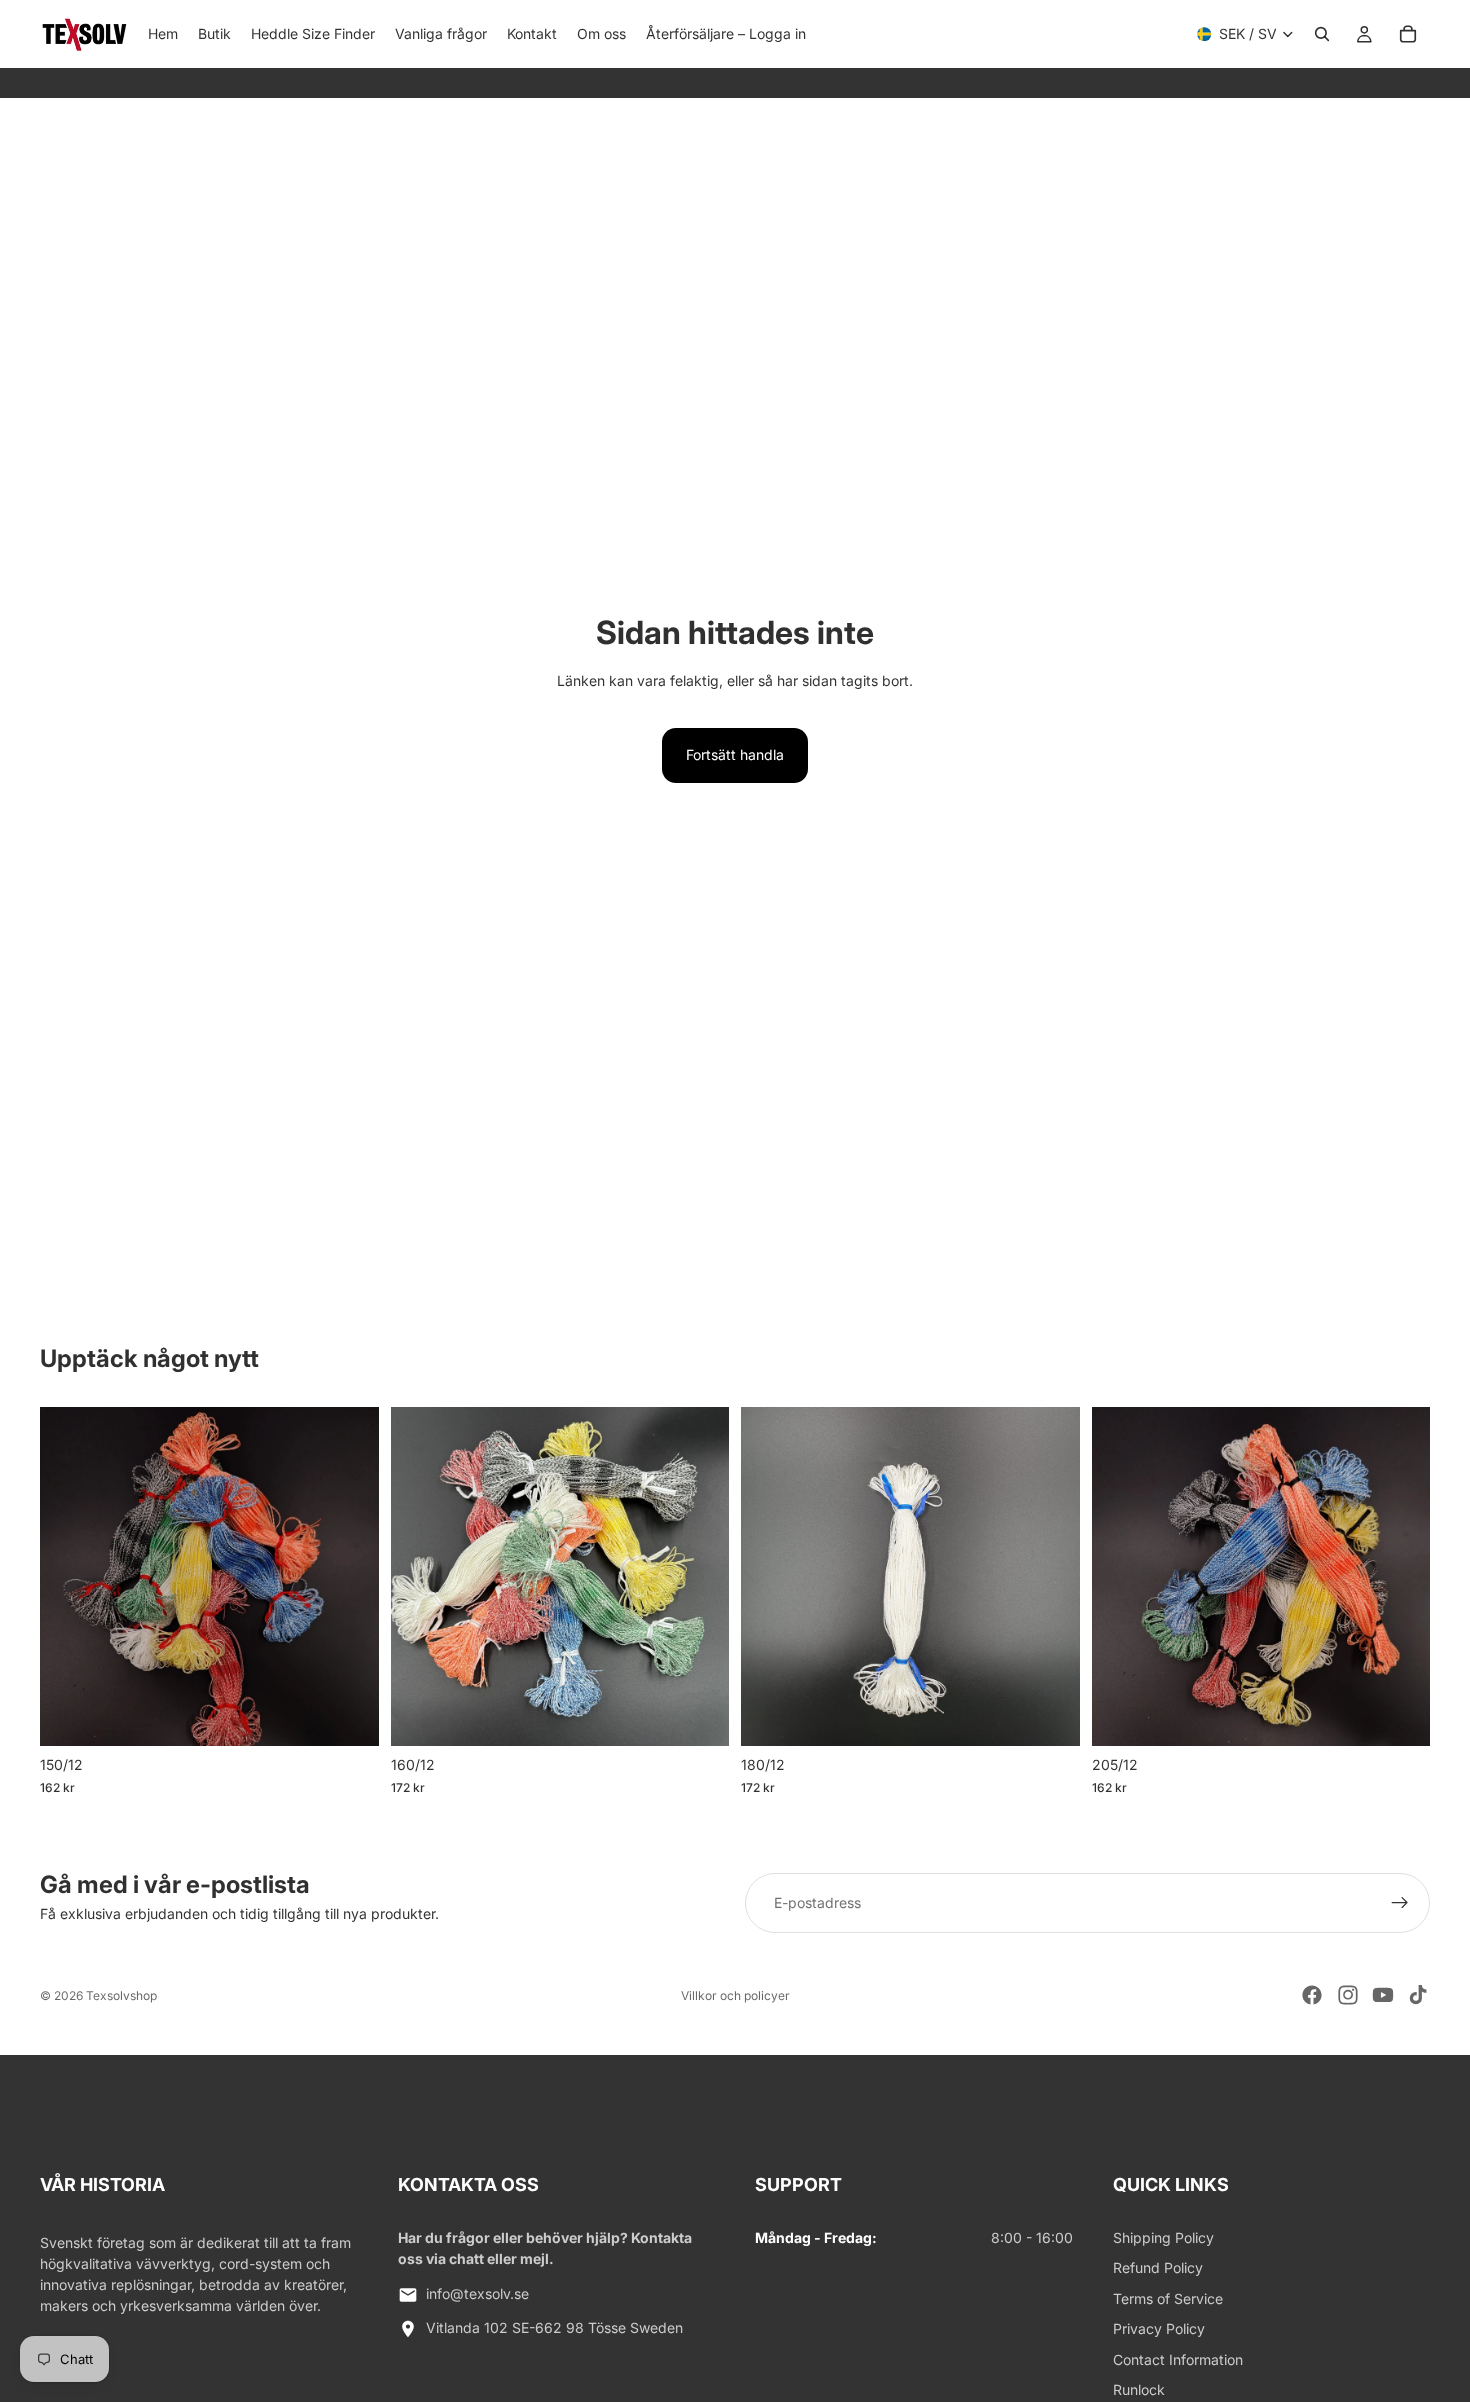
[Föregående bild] (70, 1577)
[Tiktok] (1418, 1995)
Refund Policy (1158, 2267)
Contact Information (1178, 2359)
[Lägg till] (1049, 1716)
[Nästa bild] (349, 1577)
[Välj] (348, 1716)
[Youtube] (1383, 1995)
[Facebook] (1312, 1995)
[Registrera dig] (1400, 1903)
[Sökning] (1322, 34)
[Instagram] (1348, 1995)
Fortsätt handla (735, 754)
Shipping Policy (1163, 2237)
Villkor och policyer (735, 1995)
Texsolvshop (121, 1995)
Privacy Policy (1159, 2328)
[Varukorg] (1408, 34)
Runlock (1139, 2389)
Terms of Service (1168, 2298)
